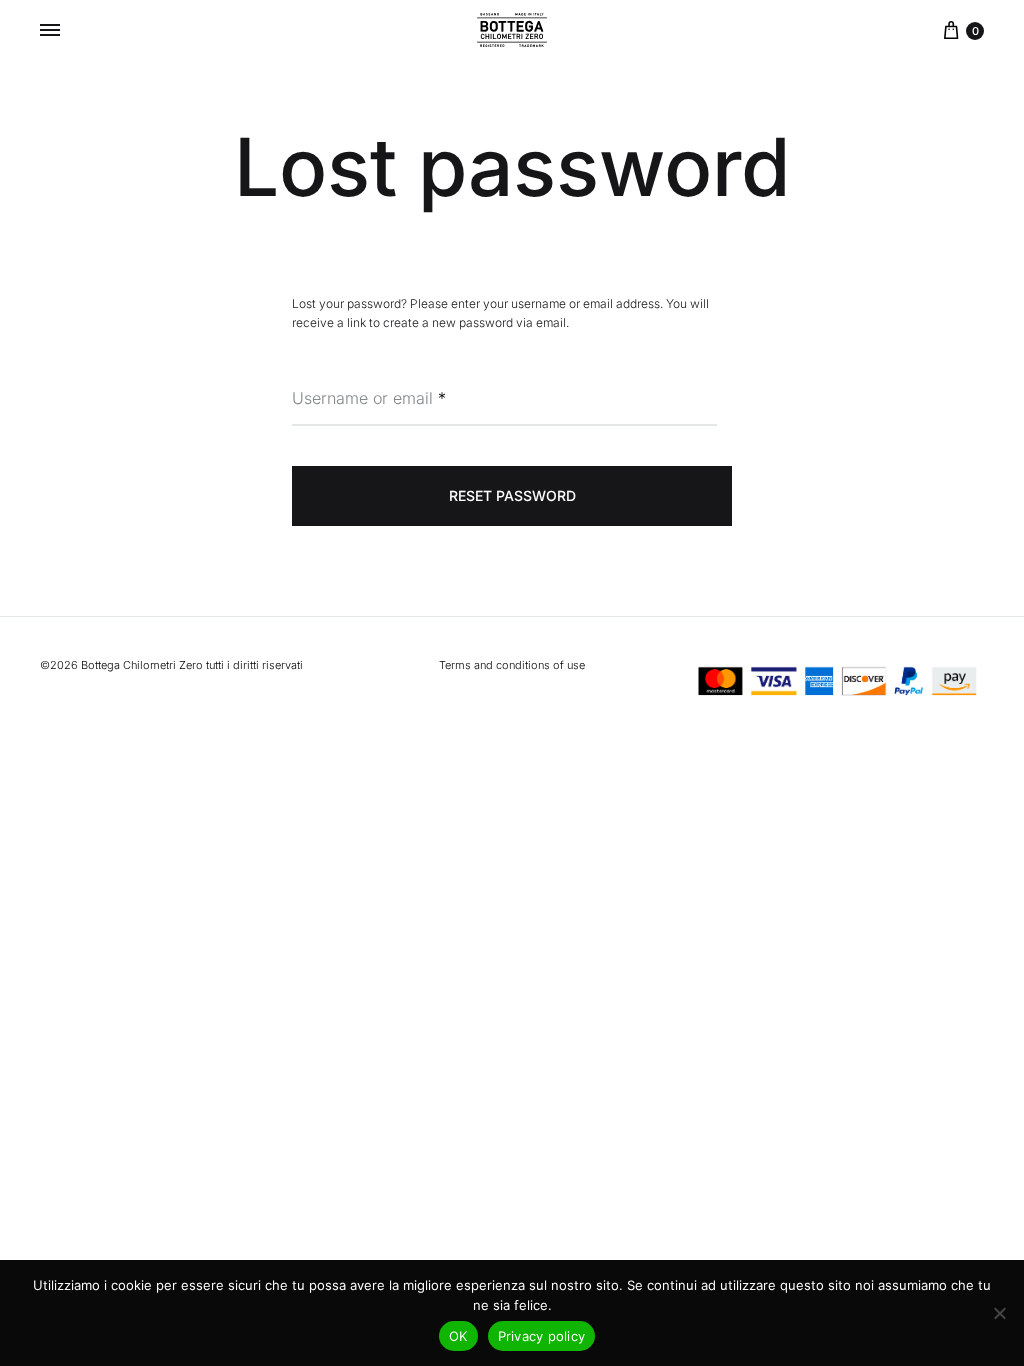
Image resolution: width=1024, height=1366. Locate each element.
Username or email (369, 397)
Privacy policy (542, 1336)
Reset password (512, 495)
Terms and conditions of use (512, 665)
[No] (999, 1313)
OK (458, 1336)
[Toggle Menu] (50, 30)
